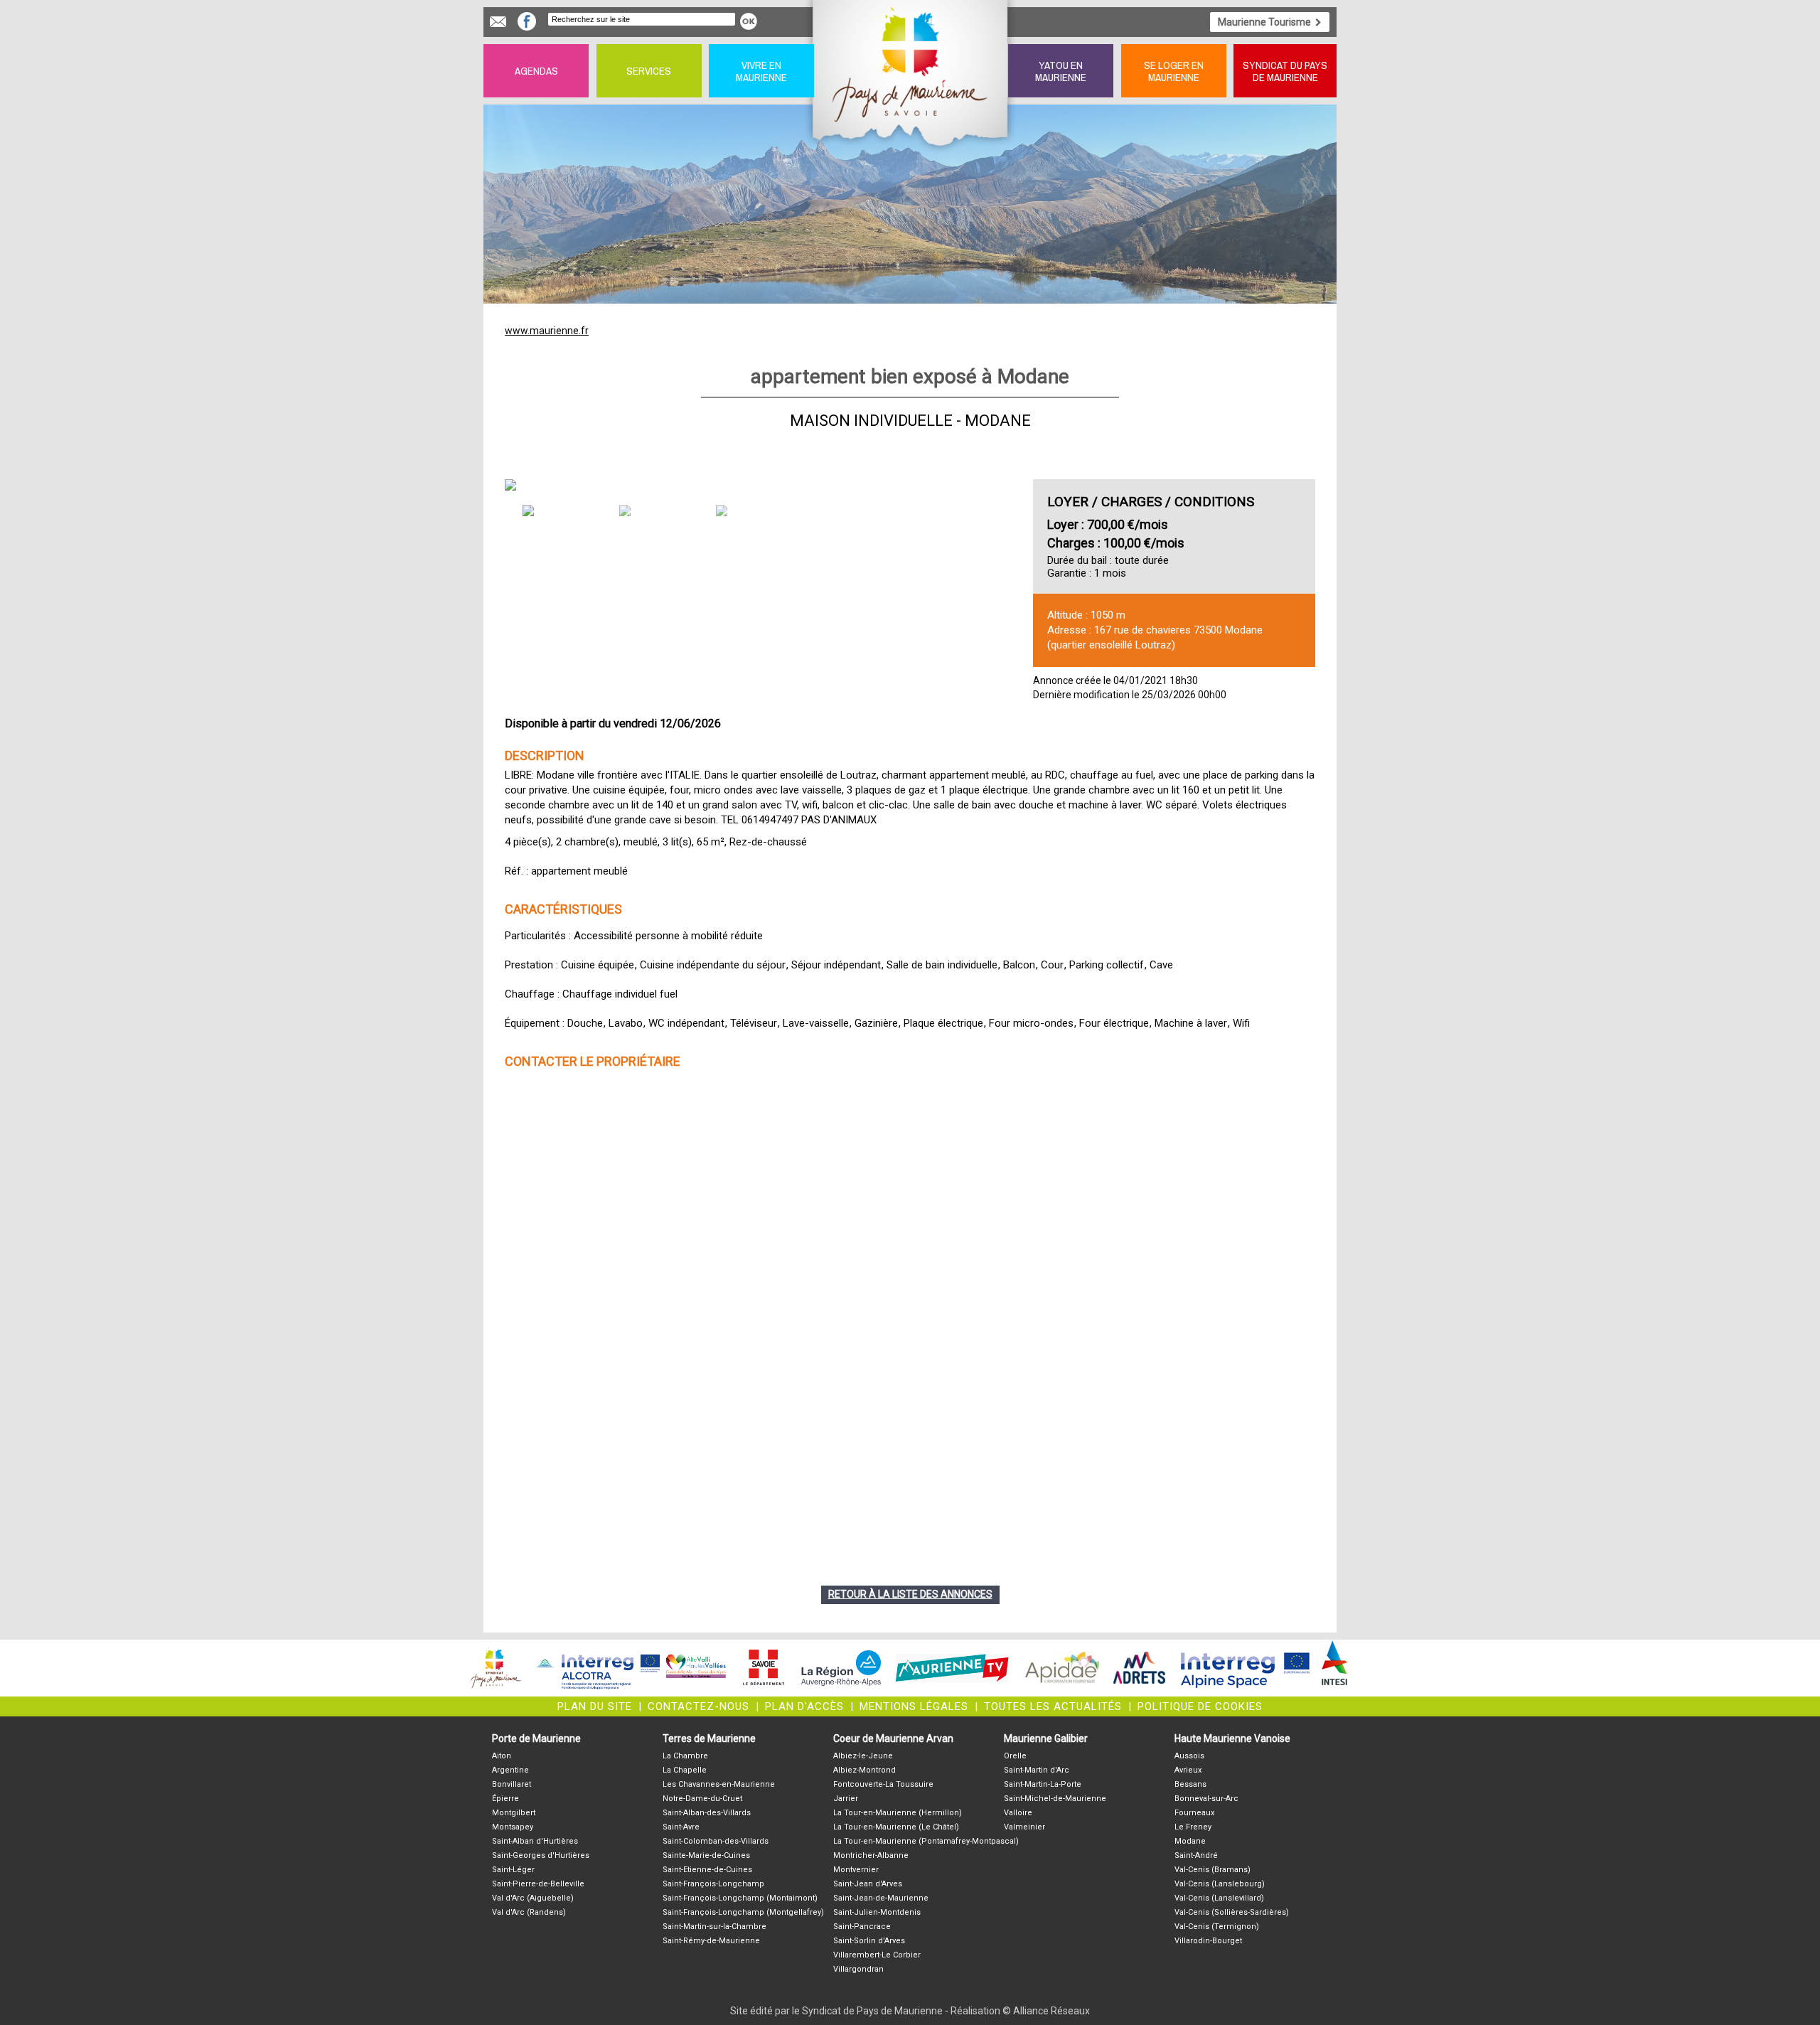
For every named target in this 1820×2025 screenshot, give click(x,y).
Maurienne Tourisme (1264, 22)
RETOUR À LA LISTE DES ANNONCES (910, 1594)
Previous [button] (543, 485)
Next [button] (977, 485)
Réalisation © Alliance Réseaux (1020, 2011)
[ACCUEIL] (911, 71)
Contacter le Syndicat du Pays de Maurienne (498, 22)
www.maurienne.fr (547, 331)
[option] (760, 485)
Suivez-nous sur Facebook (527, 21)
